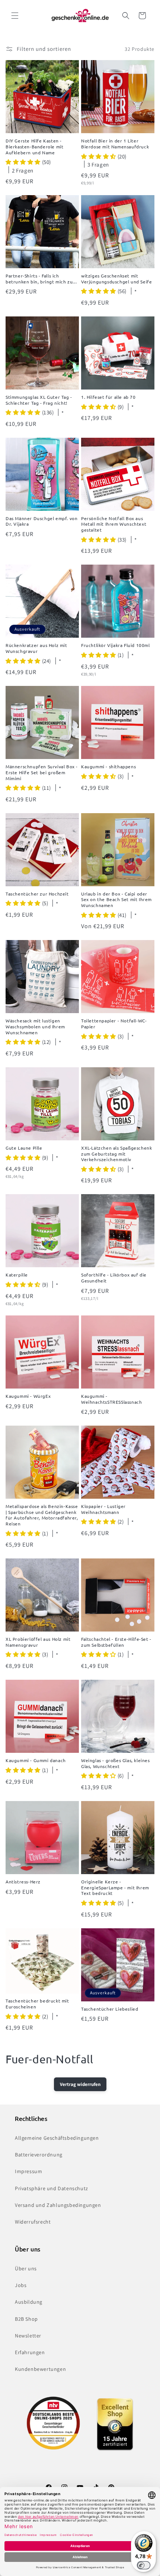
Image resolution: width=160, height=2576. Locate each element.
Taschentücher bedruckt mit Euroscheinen (37, 2004)
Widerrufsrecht (33, 2222)
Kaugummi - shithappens (108, 767)
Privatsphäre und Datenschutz (52, 2188)
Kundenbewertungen (40, 2369)
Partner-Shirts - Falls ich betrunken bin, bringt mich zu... (41, 279)
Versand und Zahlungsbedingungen (58, 2205)
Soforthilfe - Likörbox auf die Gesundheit (114, 1278)
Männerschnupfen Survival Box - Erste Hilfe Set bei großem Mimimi (42, 772)
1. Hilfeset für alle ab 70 (108, 397)
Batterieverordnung (39, 2155)
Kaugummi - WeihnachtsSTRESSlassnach (111, 1399)
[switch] (144, 2565)
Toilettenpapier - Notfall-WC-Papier (114, 1024)
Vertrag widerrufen (80, 2084)
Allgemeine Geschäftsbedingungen (57, 2138)
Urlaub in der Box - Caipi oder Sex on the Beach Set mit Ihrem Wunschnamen (116, 900)
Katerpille (17, 1275)
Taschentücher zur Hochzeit (37, 894)
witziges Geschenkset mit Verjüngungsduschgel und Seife (116, 279)
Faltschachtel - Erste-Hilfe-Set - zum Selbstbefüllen (116, 1642)
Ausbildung (29, 2302)
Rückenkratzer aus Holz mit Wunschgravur (36, 648)
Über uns (26, 2268)
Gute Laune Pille (24, 1148)
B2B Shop (26, 2319)
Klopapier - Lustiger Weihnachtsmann (103, 1509)
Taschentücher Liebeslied (110, 2009)
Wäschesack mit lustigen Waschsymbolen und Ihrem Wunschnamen (35, 1026)
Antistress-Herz (23, 1882)
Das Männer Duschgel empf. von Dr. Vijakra (41, 521)
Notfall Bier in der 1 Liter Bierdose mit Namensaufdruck (115, 144)
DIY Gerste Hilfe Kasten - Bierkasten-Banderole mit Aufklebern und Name (34, 147)
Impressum (28, 2171)
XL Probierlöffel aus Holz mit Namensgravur (38, 1642)
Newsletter (28, 2336)
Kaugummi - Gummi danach (36, 1760)
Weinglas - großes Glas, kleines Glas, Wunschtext (116, 1763)
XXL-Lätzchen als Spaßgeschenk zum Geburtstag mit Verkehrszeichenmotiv (116, 1154)
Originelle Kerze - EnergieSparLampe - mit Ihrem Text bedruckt (115, 1887)
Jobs (21, 2285)
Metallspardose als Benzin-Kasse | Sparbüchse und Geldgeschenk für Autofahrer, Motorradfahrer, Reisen (42, 1515)
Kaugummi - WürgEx (28, 1396)
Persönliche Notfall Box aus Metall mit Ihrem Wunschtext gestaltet (114, 524)
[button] (15, 16)
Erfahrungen (30, 2352)
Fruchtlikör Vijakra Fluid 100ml (116, 645)
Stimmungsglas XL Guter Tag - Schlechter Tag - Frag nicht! (39, 400)
